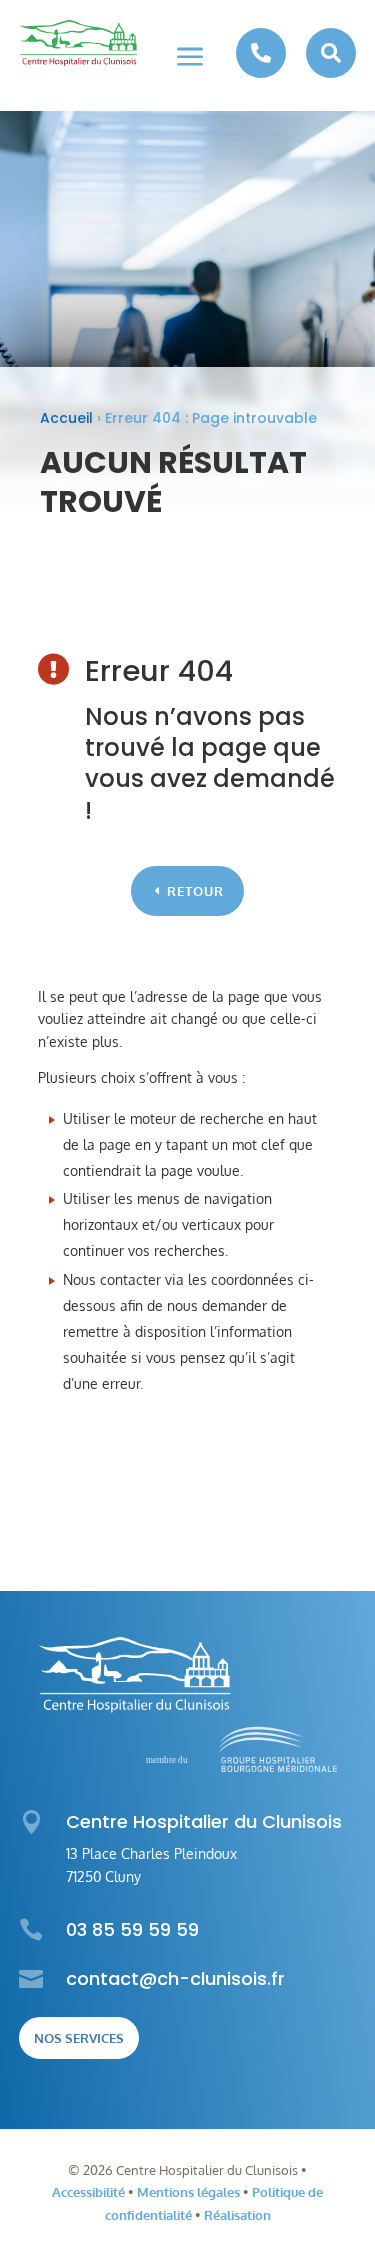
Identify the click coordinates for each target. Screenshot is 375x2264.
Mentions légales (188, 2192)
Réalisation (237, 2215)
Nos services (79, 2038)
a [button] (190, 58)
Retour (195, 891)
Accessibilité (88, 2192)
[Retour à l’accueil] (78, 43)
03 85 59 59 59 (132, 1929)
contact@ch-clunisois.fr (175, 1978)
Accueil (66, 418)
